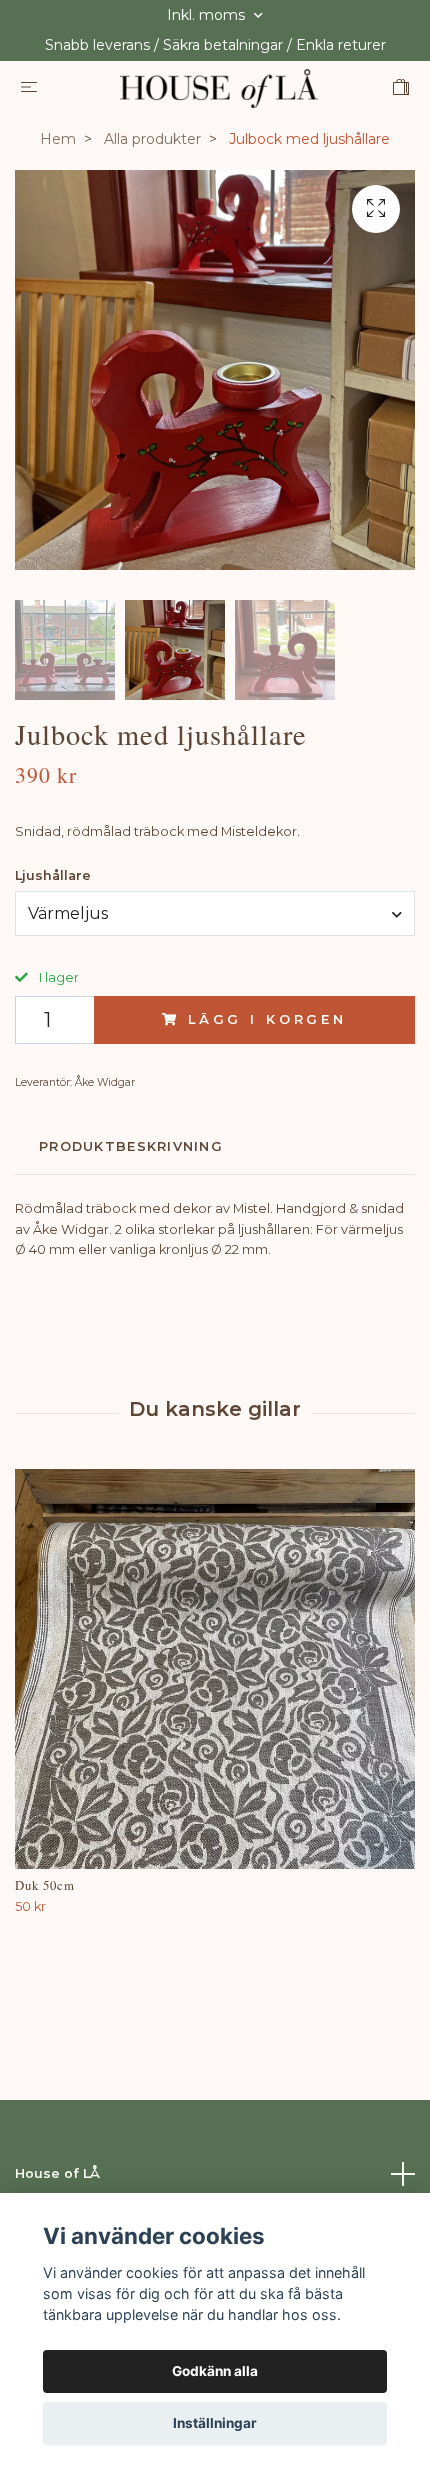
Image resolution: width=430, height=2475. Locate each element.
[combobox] (215, 913)
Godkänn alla (215, 2371)
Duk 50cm (45, 1885)
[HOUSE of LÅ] (219, 88)
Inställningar (215, 2423)
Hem (58, 139)
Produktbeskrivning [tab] (131, 1146)
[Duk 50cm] (215, 1669)
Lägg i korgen (267, 1019)
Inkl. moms (208, 15)
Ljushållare (53, 875)
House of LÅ (57, 2173)
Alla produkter (152, 139)
